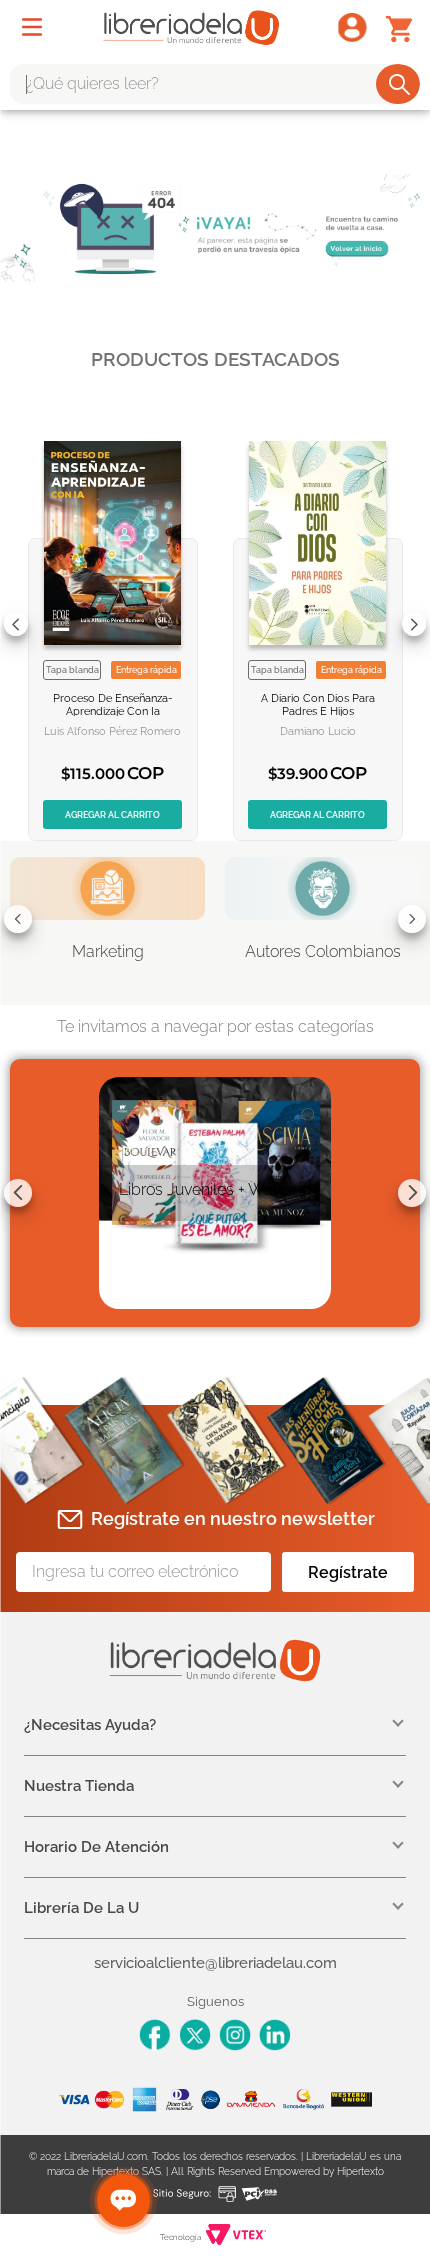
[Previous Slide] (16, 624)
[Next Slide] (414, 624)
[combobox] (215, 84)
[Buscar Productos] (399, 84)
